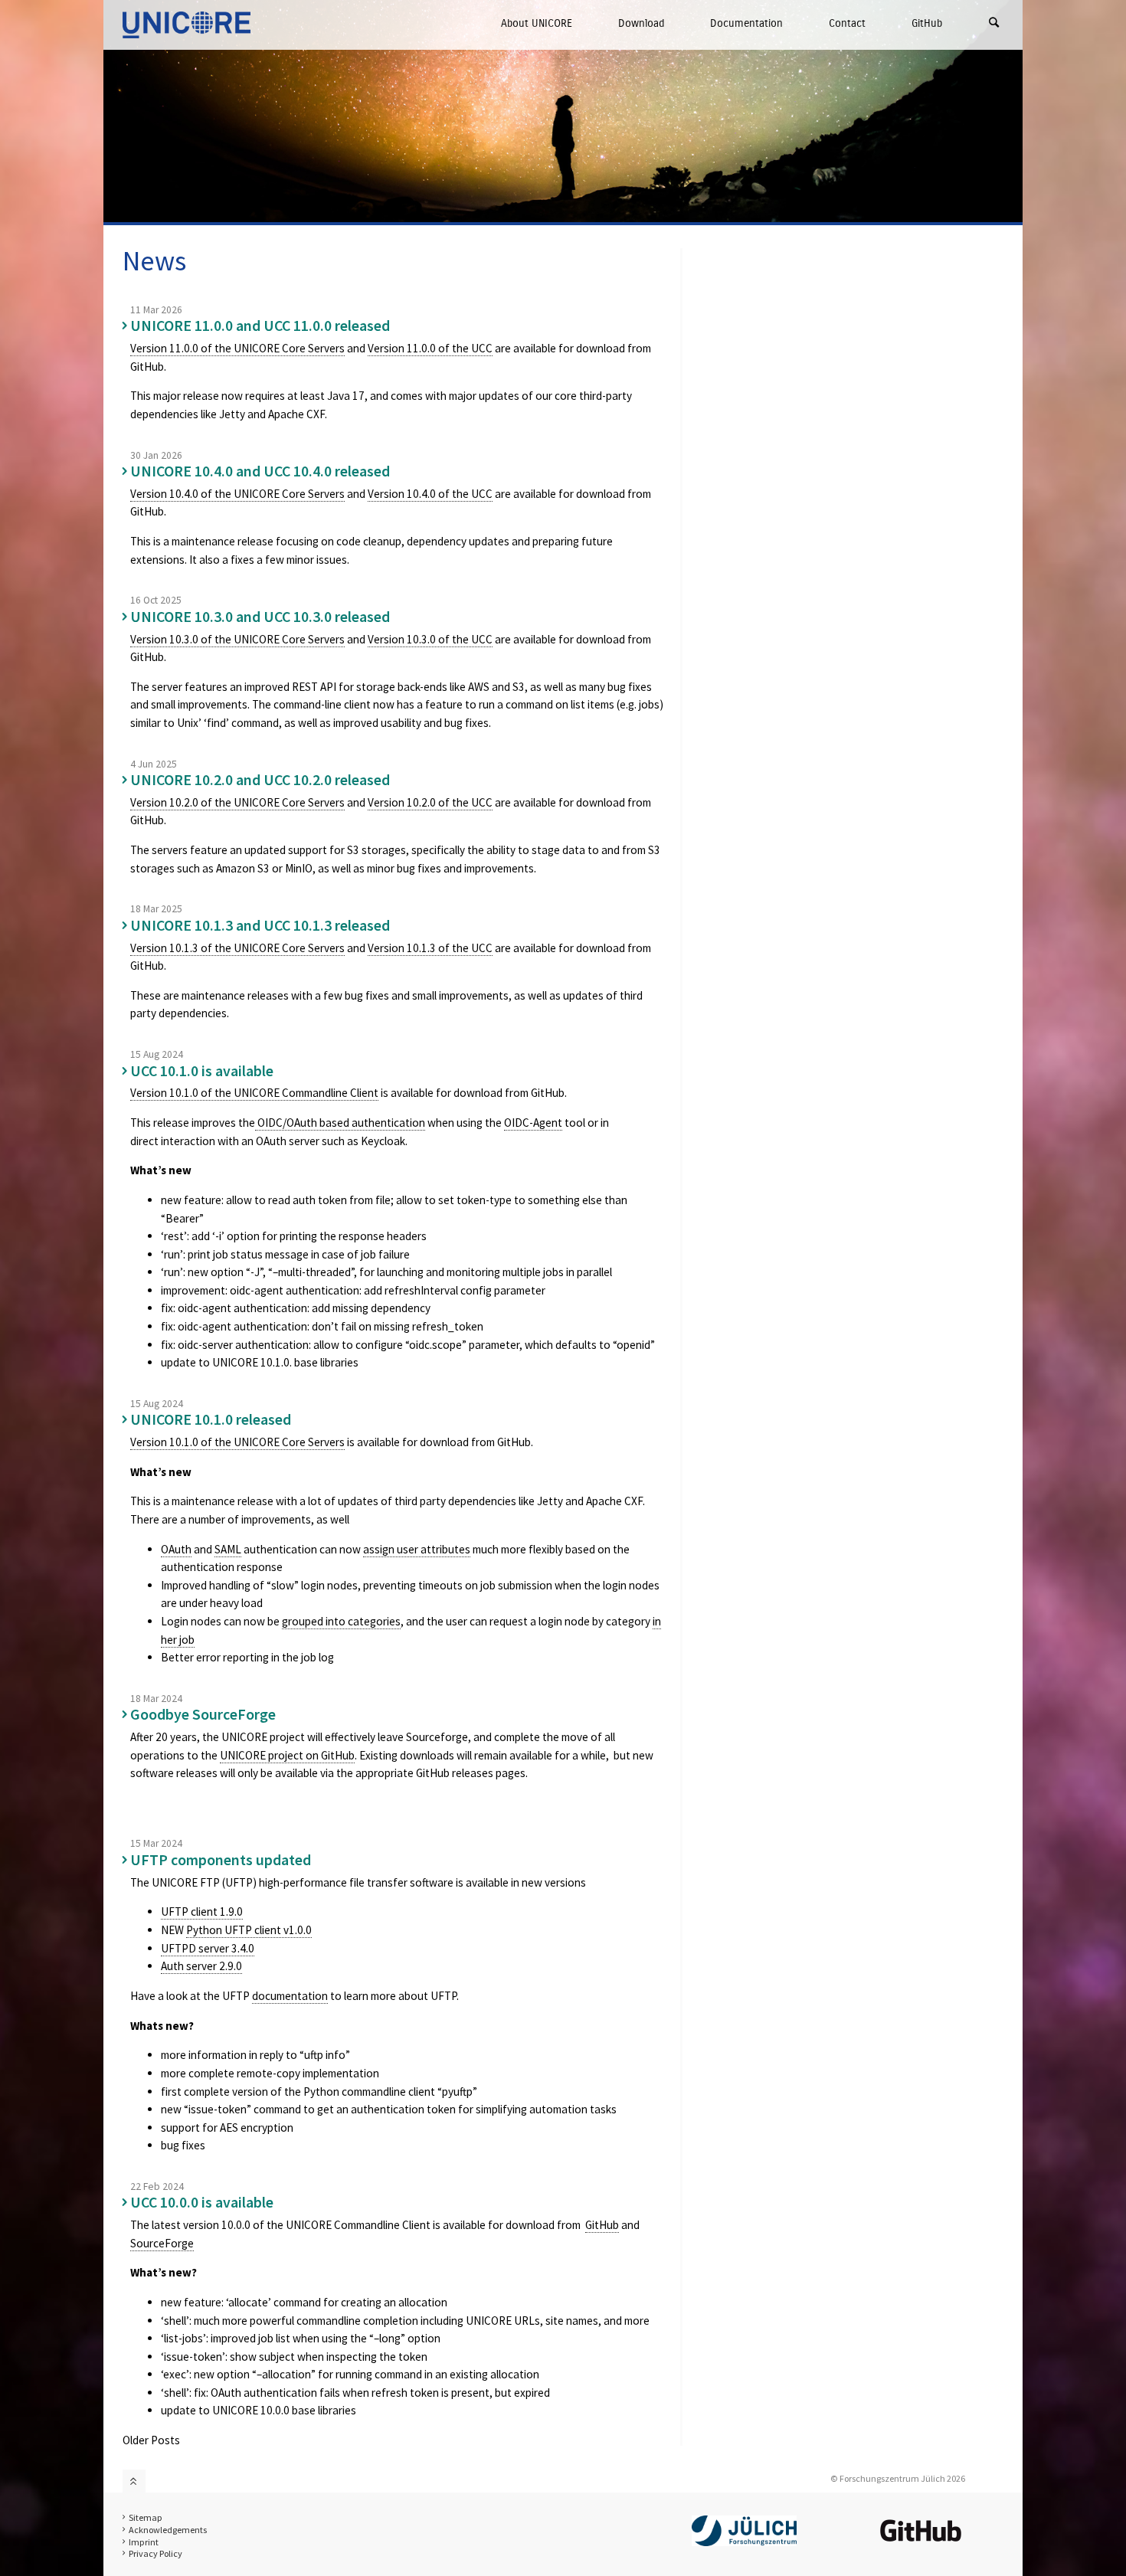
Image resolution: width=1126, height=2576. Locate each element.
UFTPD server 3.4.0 (208, 1948)
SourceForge (162, 2243)
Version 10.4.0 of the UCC (430, 494)
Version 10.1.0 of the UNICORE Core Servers (237, 1442)
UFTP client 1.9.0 (202, 1912)
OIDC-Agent (533, 1123)
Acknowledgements (168, 2530)
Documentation (746, 23)
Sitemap (146, 2517)
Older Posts (151, 2440)
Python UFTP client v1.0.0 (249, 1930)
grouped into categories (341, 1621)
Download (641, 23)
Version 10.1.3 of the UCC (430, 948)
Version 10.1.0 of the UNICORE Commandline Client (254, 1093)
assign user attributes (417, 1549)
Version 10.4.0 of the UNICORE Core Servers (237, 494)
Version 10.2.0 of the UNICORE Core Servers (237, 802)
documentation (290, 1996)
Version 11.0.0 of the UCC (430, 348)
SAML (228, 1549)
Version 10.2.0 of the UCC (430, 802)
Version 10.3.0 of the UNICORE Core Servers (237, 639)
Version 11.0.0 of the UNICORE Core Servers (237, 348)
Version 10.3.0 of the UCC (430, 639)
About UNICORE (537, 23)
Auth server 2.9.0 (201, 1966)
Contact (847, 23)
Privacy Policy (155, 2553)
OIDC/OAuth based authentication (340, 1123)
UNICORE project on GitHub (287, 1755)
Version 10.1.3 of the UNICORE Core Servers (237, 948)
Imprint (144, 2542)
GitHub (927, 23)
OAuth (176, 1549)
